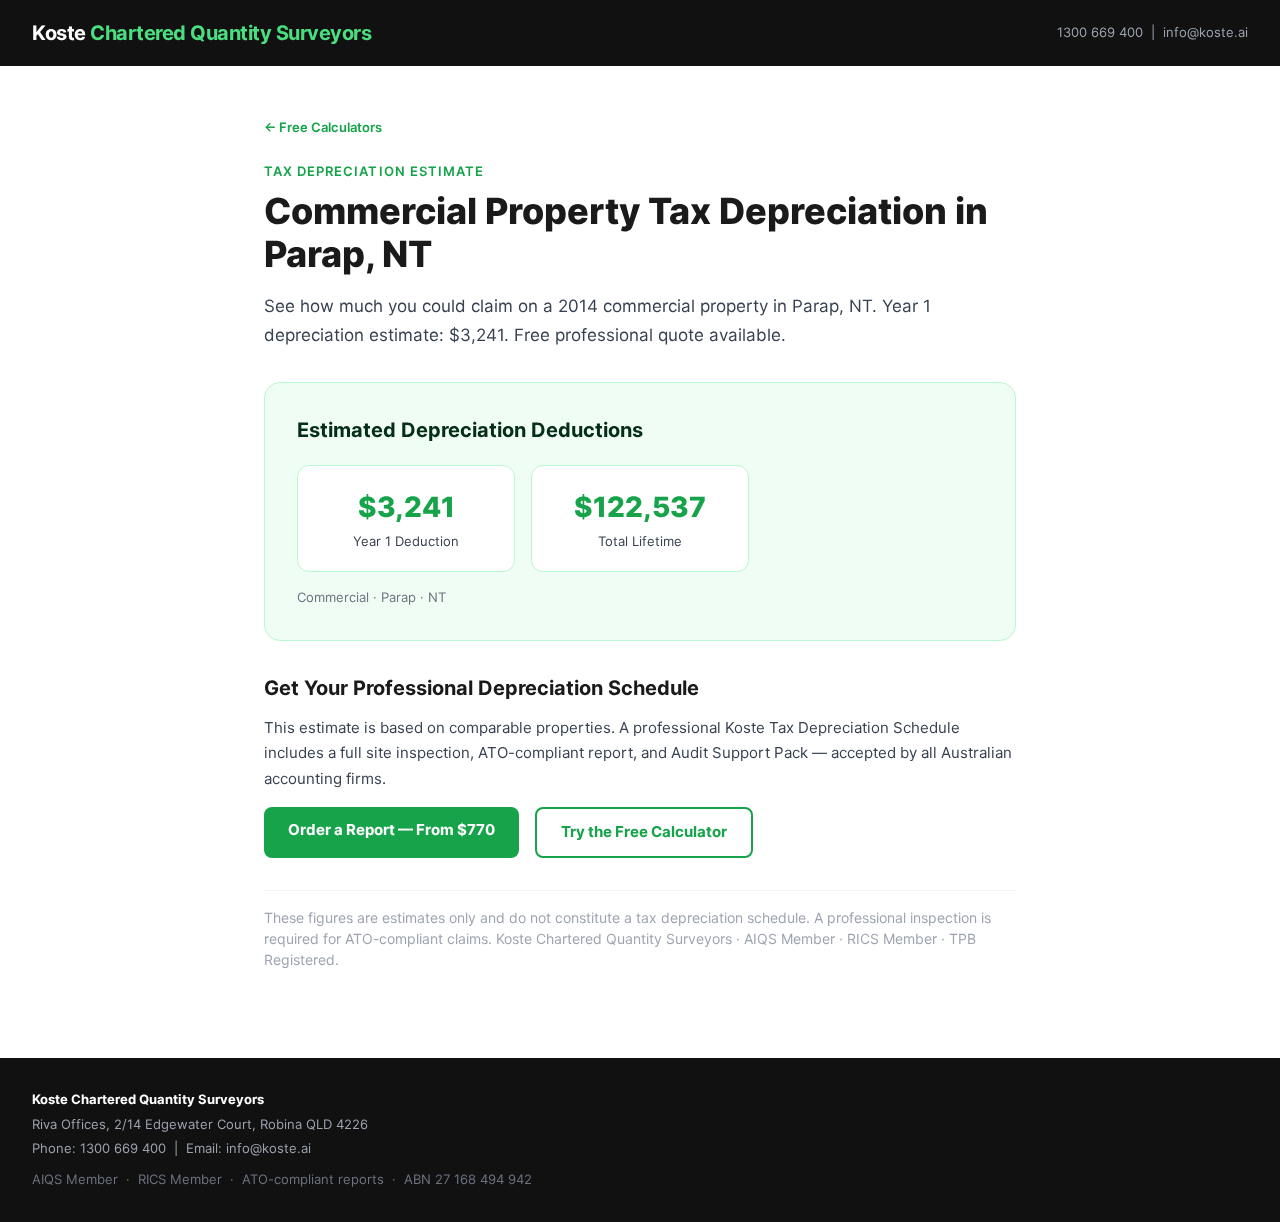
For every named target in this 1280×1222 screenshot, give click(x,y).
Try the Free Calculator (644, 831)
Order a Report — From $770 (391, 829)
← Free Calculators (323, 127)
